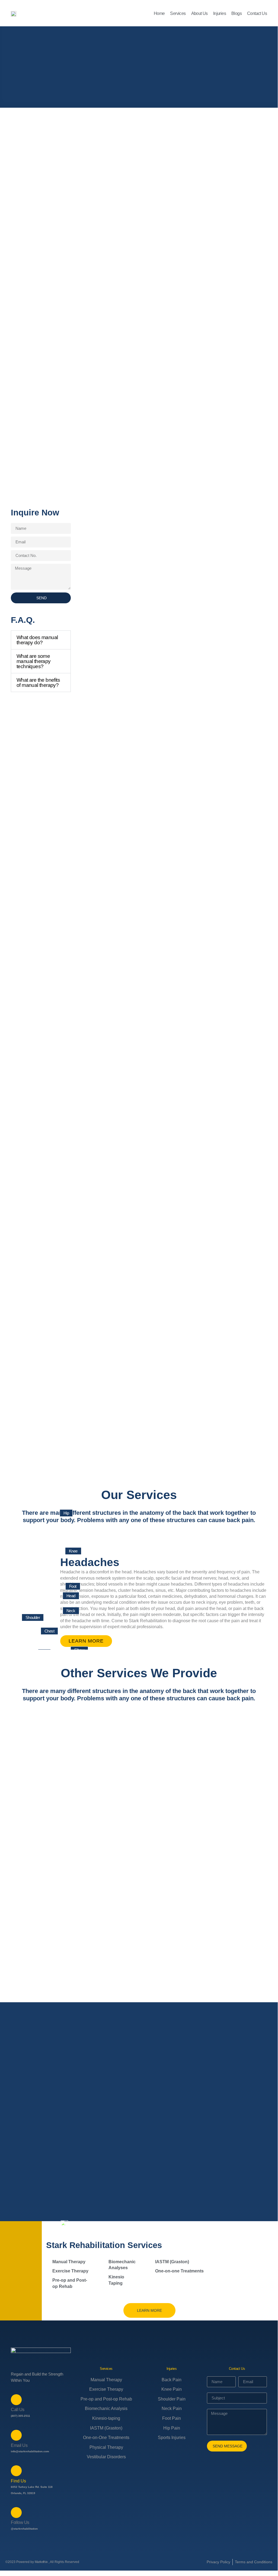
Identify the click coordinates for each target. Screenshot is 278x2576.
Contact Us (257, 13)
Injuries (220, 13)
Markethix (41, 2562)
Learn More (86, 1641)
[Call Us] (16, 2400)
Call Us (18, 2410)
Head (71, 1596)
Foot (73, 1586)
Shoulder (33, 1617)
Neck (71, 1611)
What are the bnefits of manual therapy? (38, 683)
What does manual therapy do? (37, 640)
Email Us (19, 2445)
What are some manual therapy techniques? (34, 661)
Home (159, 13)
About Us (199, 13)
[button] (41, 640)
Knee (73, 1551)
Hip (66, 1513)
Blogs (237, 13)
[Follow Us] (16, 2513)
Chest (49, 1631)
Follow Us (20, 2522)
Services (178, 13)
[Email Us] (16, 2435)
